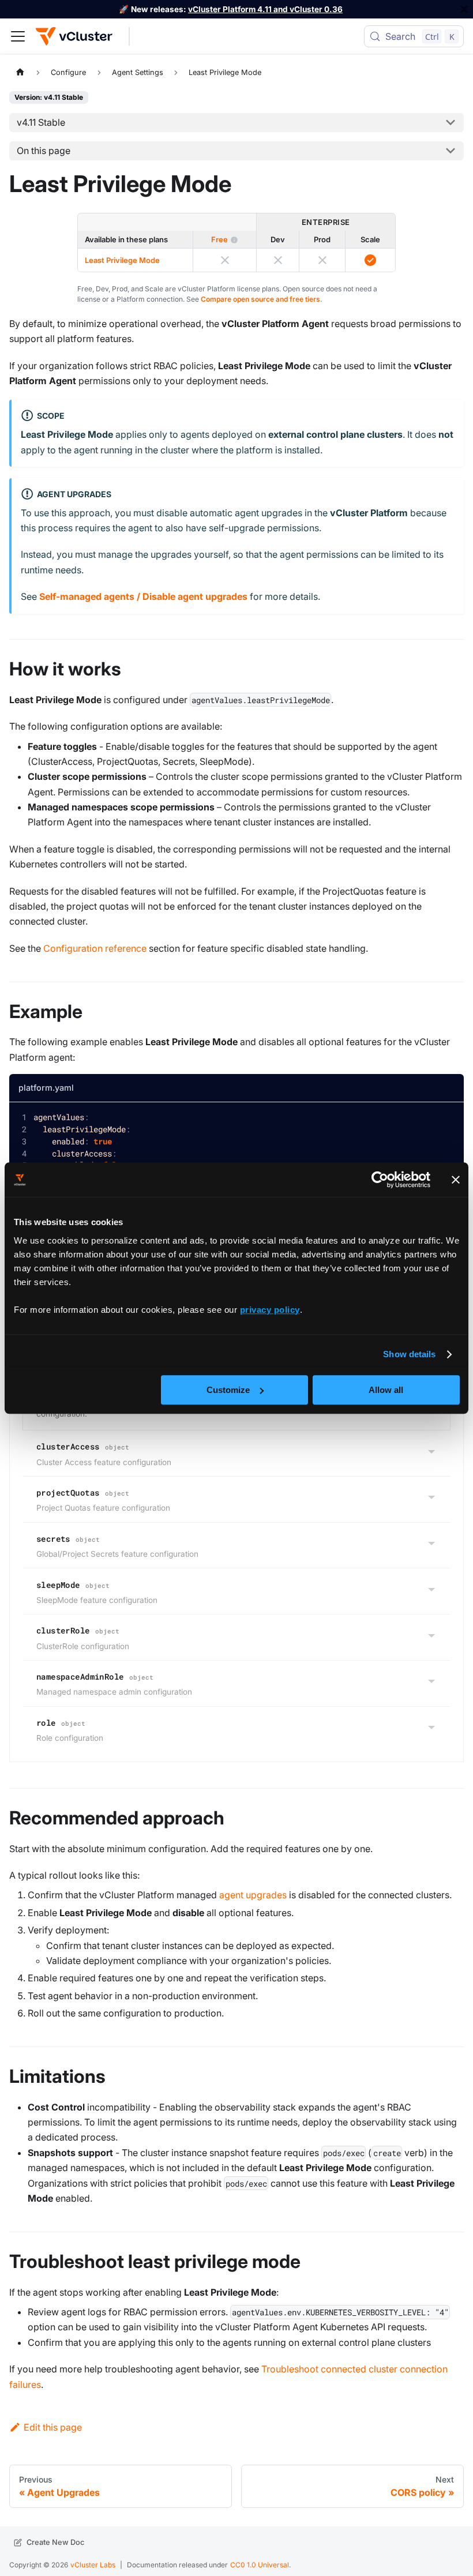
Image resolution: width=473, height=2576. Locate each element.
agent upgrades (253, 1895)
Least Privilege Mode (122, 260)
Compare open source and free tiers (260, 299)
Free (219, 239)
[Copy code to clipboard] (446, 1120)
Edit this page (53, 2427)
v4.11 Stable (41, 122)
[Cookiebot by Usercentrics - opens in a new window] (380, 1180)
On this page (44, 151)
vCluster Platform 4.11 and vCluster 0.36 (265, 9)
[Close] (464, 9)
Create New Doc (55, 2542)
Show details (409, 1354)
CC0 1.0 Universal (260, 2565)
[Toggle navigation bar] (18, 36)
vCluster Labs (93, 2565)
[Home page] (20, 72)
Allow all (386, 1390)
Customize (228, 1390)
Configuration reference (95, 948)
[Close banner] (456, 1180)
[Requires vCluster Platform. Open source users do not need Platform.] (234, 240)
